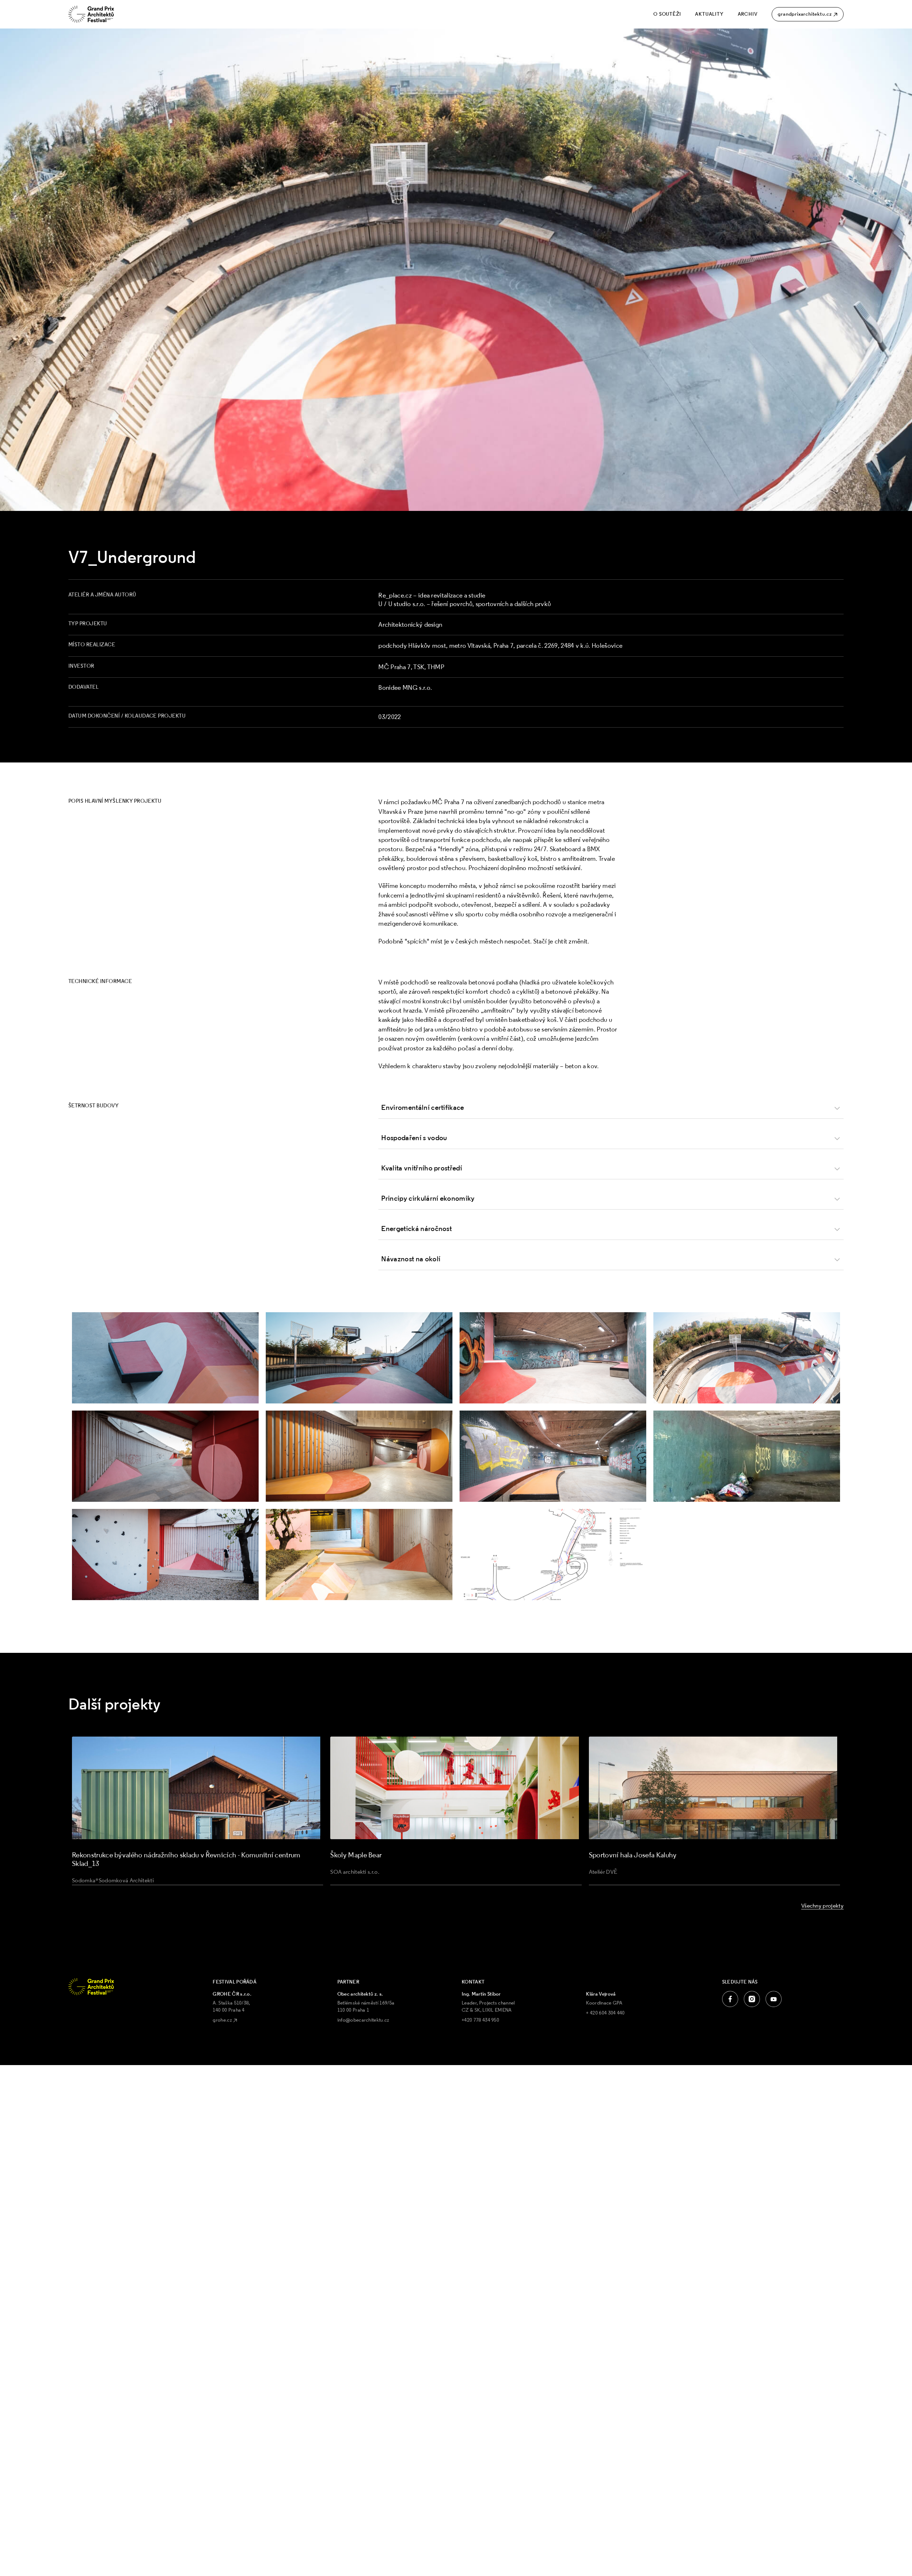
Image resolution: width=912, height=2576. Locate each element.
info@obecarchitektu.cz (363, 2020)
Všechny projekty (822, 1905)
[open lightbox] (165, 1358)
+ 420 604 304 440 (605, 2013)
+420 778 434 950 (480, 2020)
